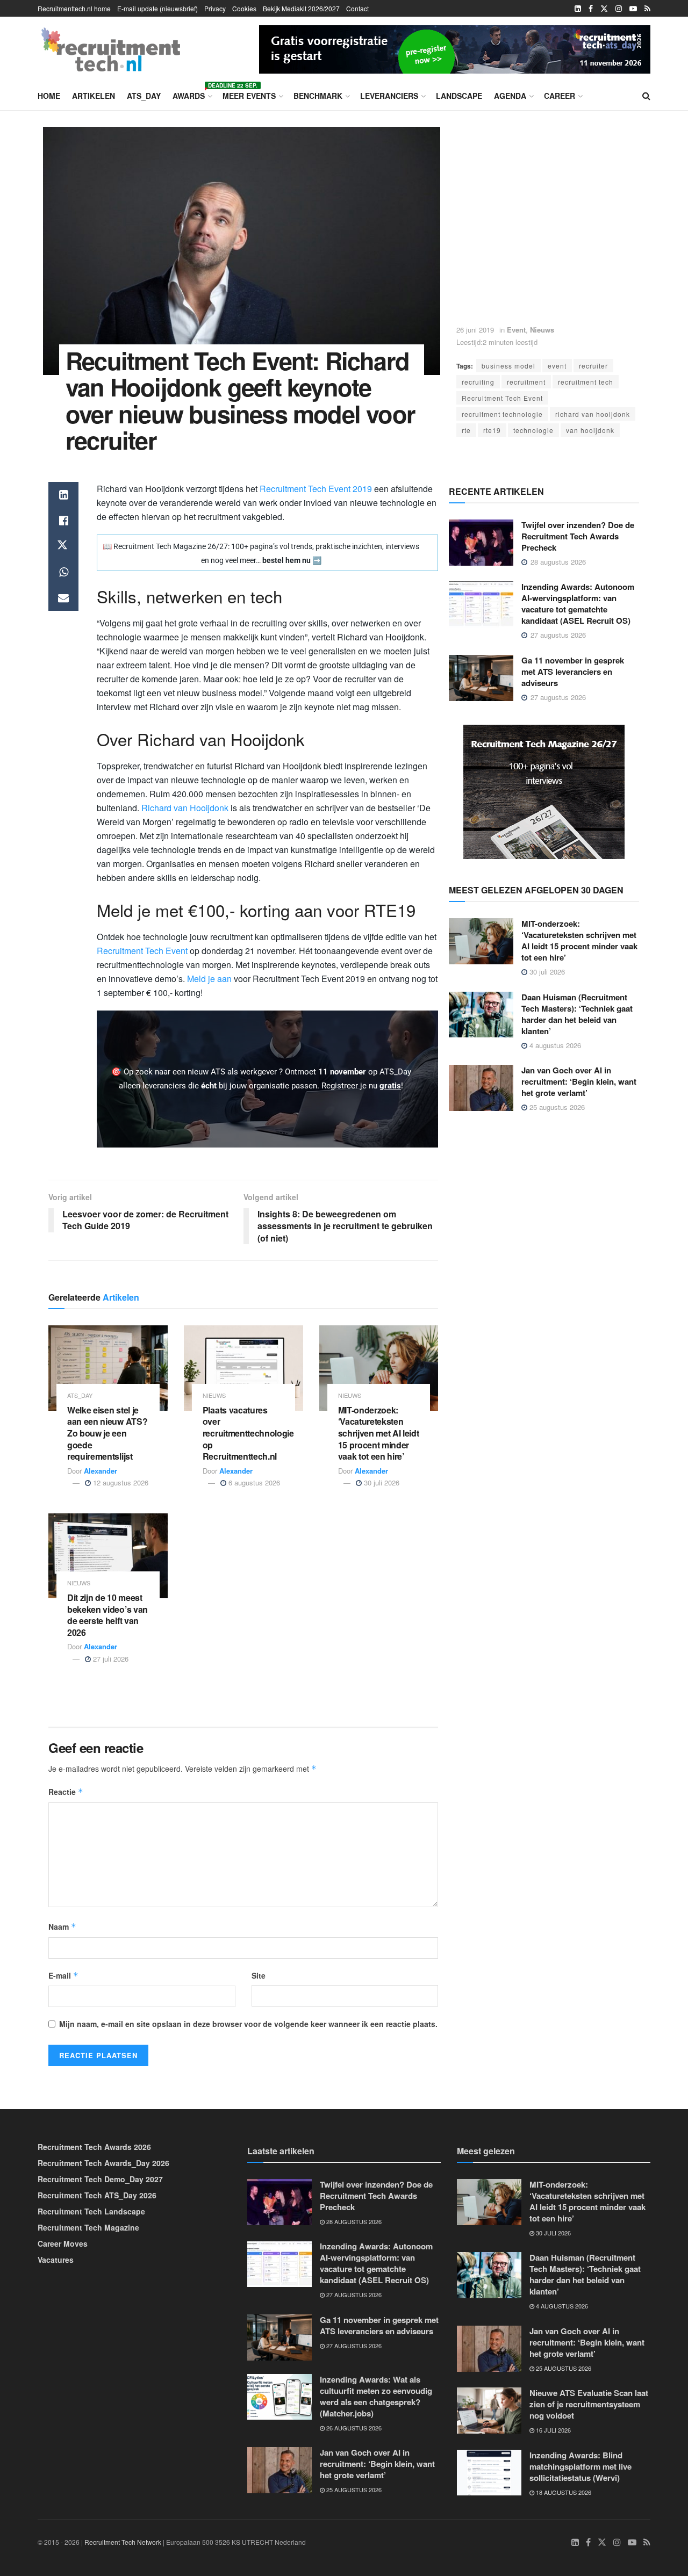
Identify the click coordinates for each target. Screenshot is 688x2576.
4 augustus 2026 (554, 1045)
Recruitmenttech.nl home (74, 8)
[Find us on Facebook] (591, 9)
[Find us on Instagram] (619, 9)
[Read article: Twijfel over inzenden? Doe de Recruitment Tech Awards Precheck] (481, 543)
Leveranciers (389, 96)
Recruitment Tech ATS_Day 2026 (97, 2195)
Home (49, 96)
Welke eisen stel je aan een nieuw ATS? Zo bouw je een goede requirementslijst (107, 1433)
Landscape (459, 96)
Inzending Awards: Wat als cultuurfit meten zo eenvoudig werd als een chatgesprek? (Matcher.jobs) (376, 2396)
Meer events (249, 96)
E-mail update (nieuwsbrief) (157, 8)
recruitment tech (586, 382)
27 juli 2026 (110, 1659)
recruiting (478, 382)
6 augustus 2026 (253, 1482)
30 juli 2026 (381, 1482)
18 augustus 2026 (563, 2492)
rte (466, 430)
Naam (62, 1926)
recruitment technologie (502, 414)
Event (516, 330)
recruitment (526, 382)
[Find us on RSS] (647, 9)
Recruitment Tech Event (502, 398)
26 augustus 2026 (353, 2427)
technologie (533, 430)
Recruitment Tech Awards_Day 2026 (103, 2163)
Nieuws (542, 330)
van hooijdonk (590, 430)
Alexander (101, 1471)
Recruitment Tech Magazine (88, 2227)
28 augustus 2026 (353, 2221)
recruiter (593, 366)
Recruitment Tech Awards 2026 (94, 2147)
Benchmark (318, 96)
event (557, 366)
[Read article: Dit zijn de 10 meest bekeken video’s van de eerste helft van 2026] (108, 1556)
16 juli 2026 (553, 2430)
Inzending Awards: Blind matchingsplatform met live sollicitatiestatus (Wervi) (580, 2466)
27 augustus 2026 (353, 2294)
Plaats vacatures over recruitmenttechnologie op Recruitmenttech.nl (248, 1433)
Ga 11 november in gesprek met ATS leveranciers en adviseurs (573, 672)
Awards (192, 94)
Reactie (66, 1792)
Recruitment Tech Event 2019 (316, 489)
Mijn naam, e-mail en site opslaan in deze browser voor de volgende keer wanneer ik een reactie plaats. (248, 2024)
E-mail (63, 1975)
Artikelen (94, 96)
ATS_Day (144, 96)
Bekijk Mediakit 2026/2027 (301, 8)
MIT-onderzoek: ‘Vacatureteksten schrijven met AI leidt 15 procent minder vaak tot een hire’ (379, 1433)
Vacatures (56, 2260)
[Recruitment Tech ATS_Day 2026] (455, 48)
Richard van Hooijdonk (185, 808)
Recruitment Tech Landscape (91, 2211)
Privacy (215, 8)
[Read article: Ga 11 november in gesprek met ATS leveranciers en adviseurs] (481, 678)
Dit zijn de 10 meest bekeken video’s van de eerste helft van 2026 (107, 1615)
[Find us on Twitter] (604, 9)
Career (560, 96)
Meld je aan (209, 979)
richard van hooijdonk (593, 414)
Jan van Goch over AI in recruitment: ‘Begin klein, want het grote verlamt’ (579, 1081)
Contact (357, 8)
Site (259, 1975)
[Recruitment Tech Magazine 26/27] (544, 791)
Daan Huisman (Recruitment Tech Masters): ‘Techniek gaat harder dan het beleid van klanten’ (577, 1014)
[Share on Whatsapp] (63, 572)
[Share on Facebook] (63, 521)
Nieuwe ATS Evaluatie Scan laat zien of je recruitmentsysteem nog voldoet (589, 2404)
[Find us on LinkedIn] (578, 9)
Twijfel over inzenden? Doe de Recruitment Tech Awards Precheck (578, 536)
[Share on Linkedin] (63, 495)
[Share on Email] (63, 598)
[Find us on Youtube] (633, 9)
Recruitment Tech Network (123, 2542)
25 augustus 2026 (556, 1107)
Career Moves (63, 2243)
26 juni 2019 (475, 330)
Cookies (244, 8)
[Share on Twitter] (63, 546)
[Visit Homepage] (111, 49)
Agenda (510, 96)
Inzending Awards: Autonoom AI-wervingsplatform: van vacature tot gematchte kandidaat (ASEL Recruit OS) (578, 604)
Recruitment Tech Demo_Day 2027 (100, 2179)
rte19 (492, 430)
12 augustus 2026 (120, 1482)
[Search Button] (646, 96)
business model (508, 366)
